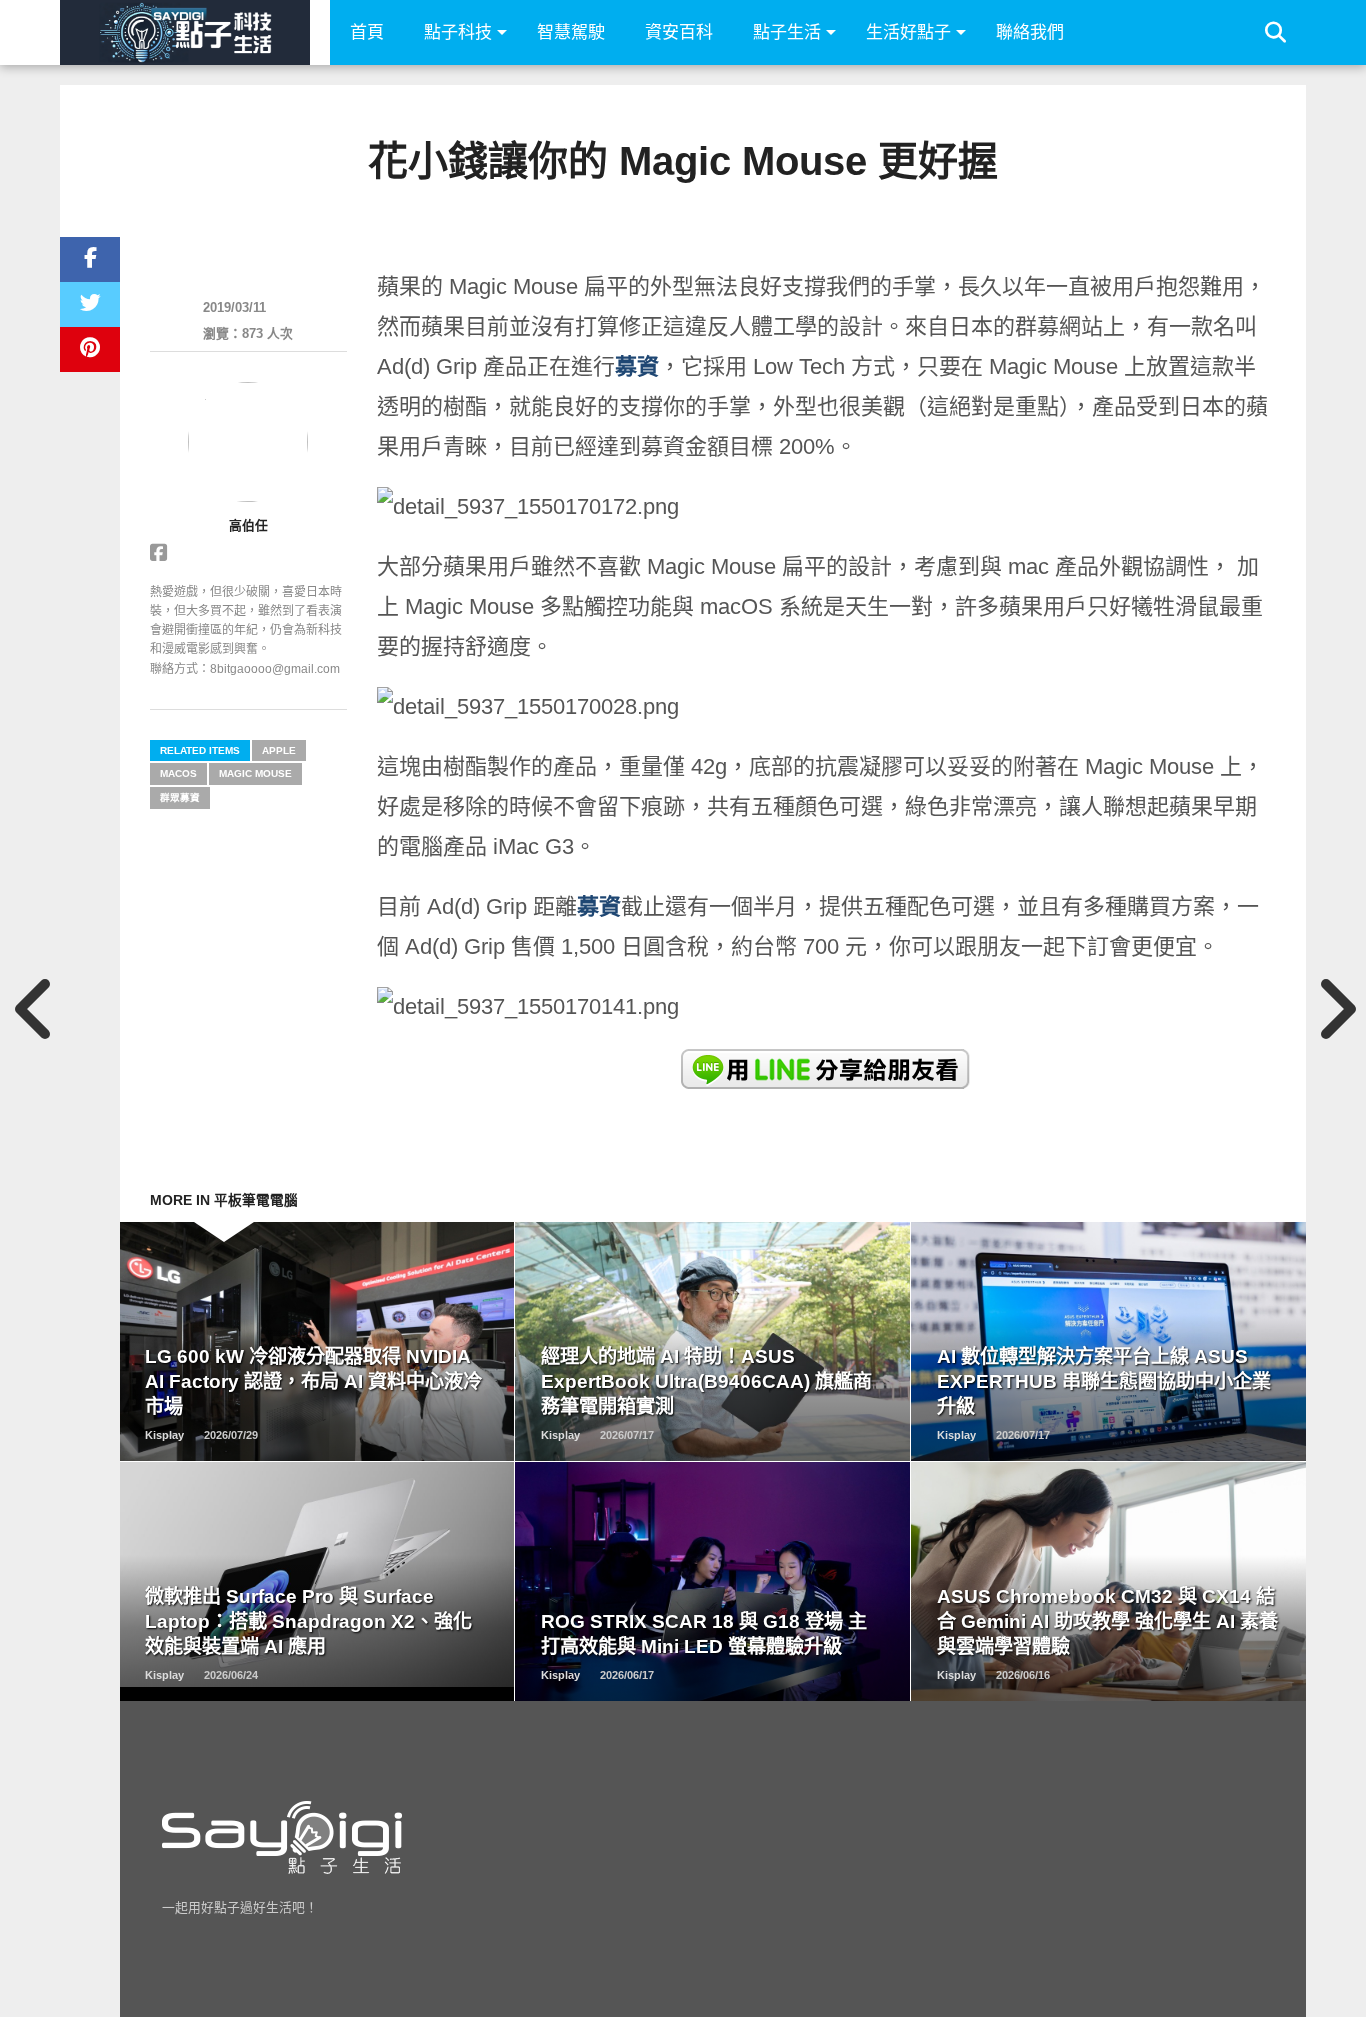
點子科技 (458, 32)
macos (178, 773)
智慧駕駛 (571, 32)
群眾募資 (180, 797)
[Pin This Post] (90, 349)
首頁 (367, 32)
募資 (637, 366)
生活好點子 (908, 32)
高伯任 (248, 525)
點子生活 (787, 32)
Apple (279, 750)
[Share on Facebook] (90, 259)
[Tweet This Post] (90, 304)
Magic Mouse (255, 773)
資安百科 (679, 32)
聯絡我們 (1030, 32)
